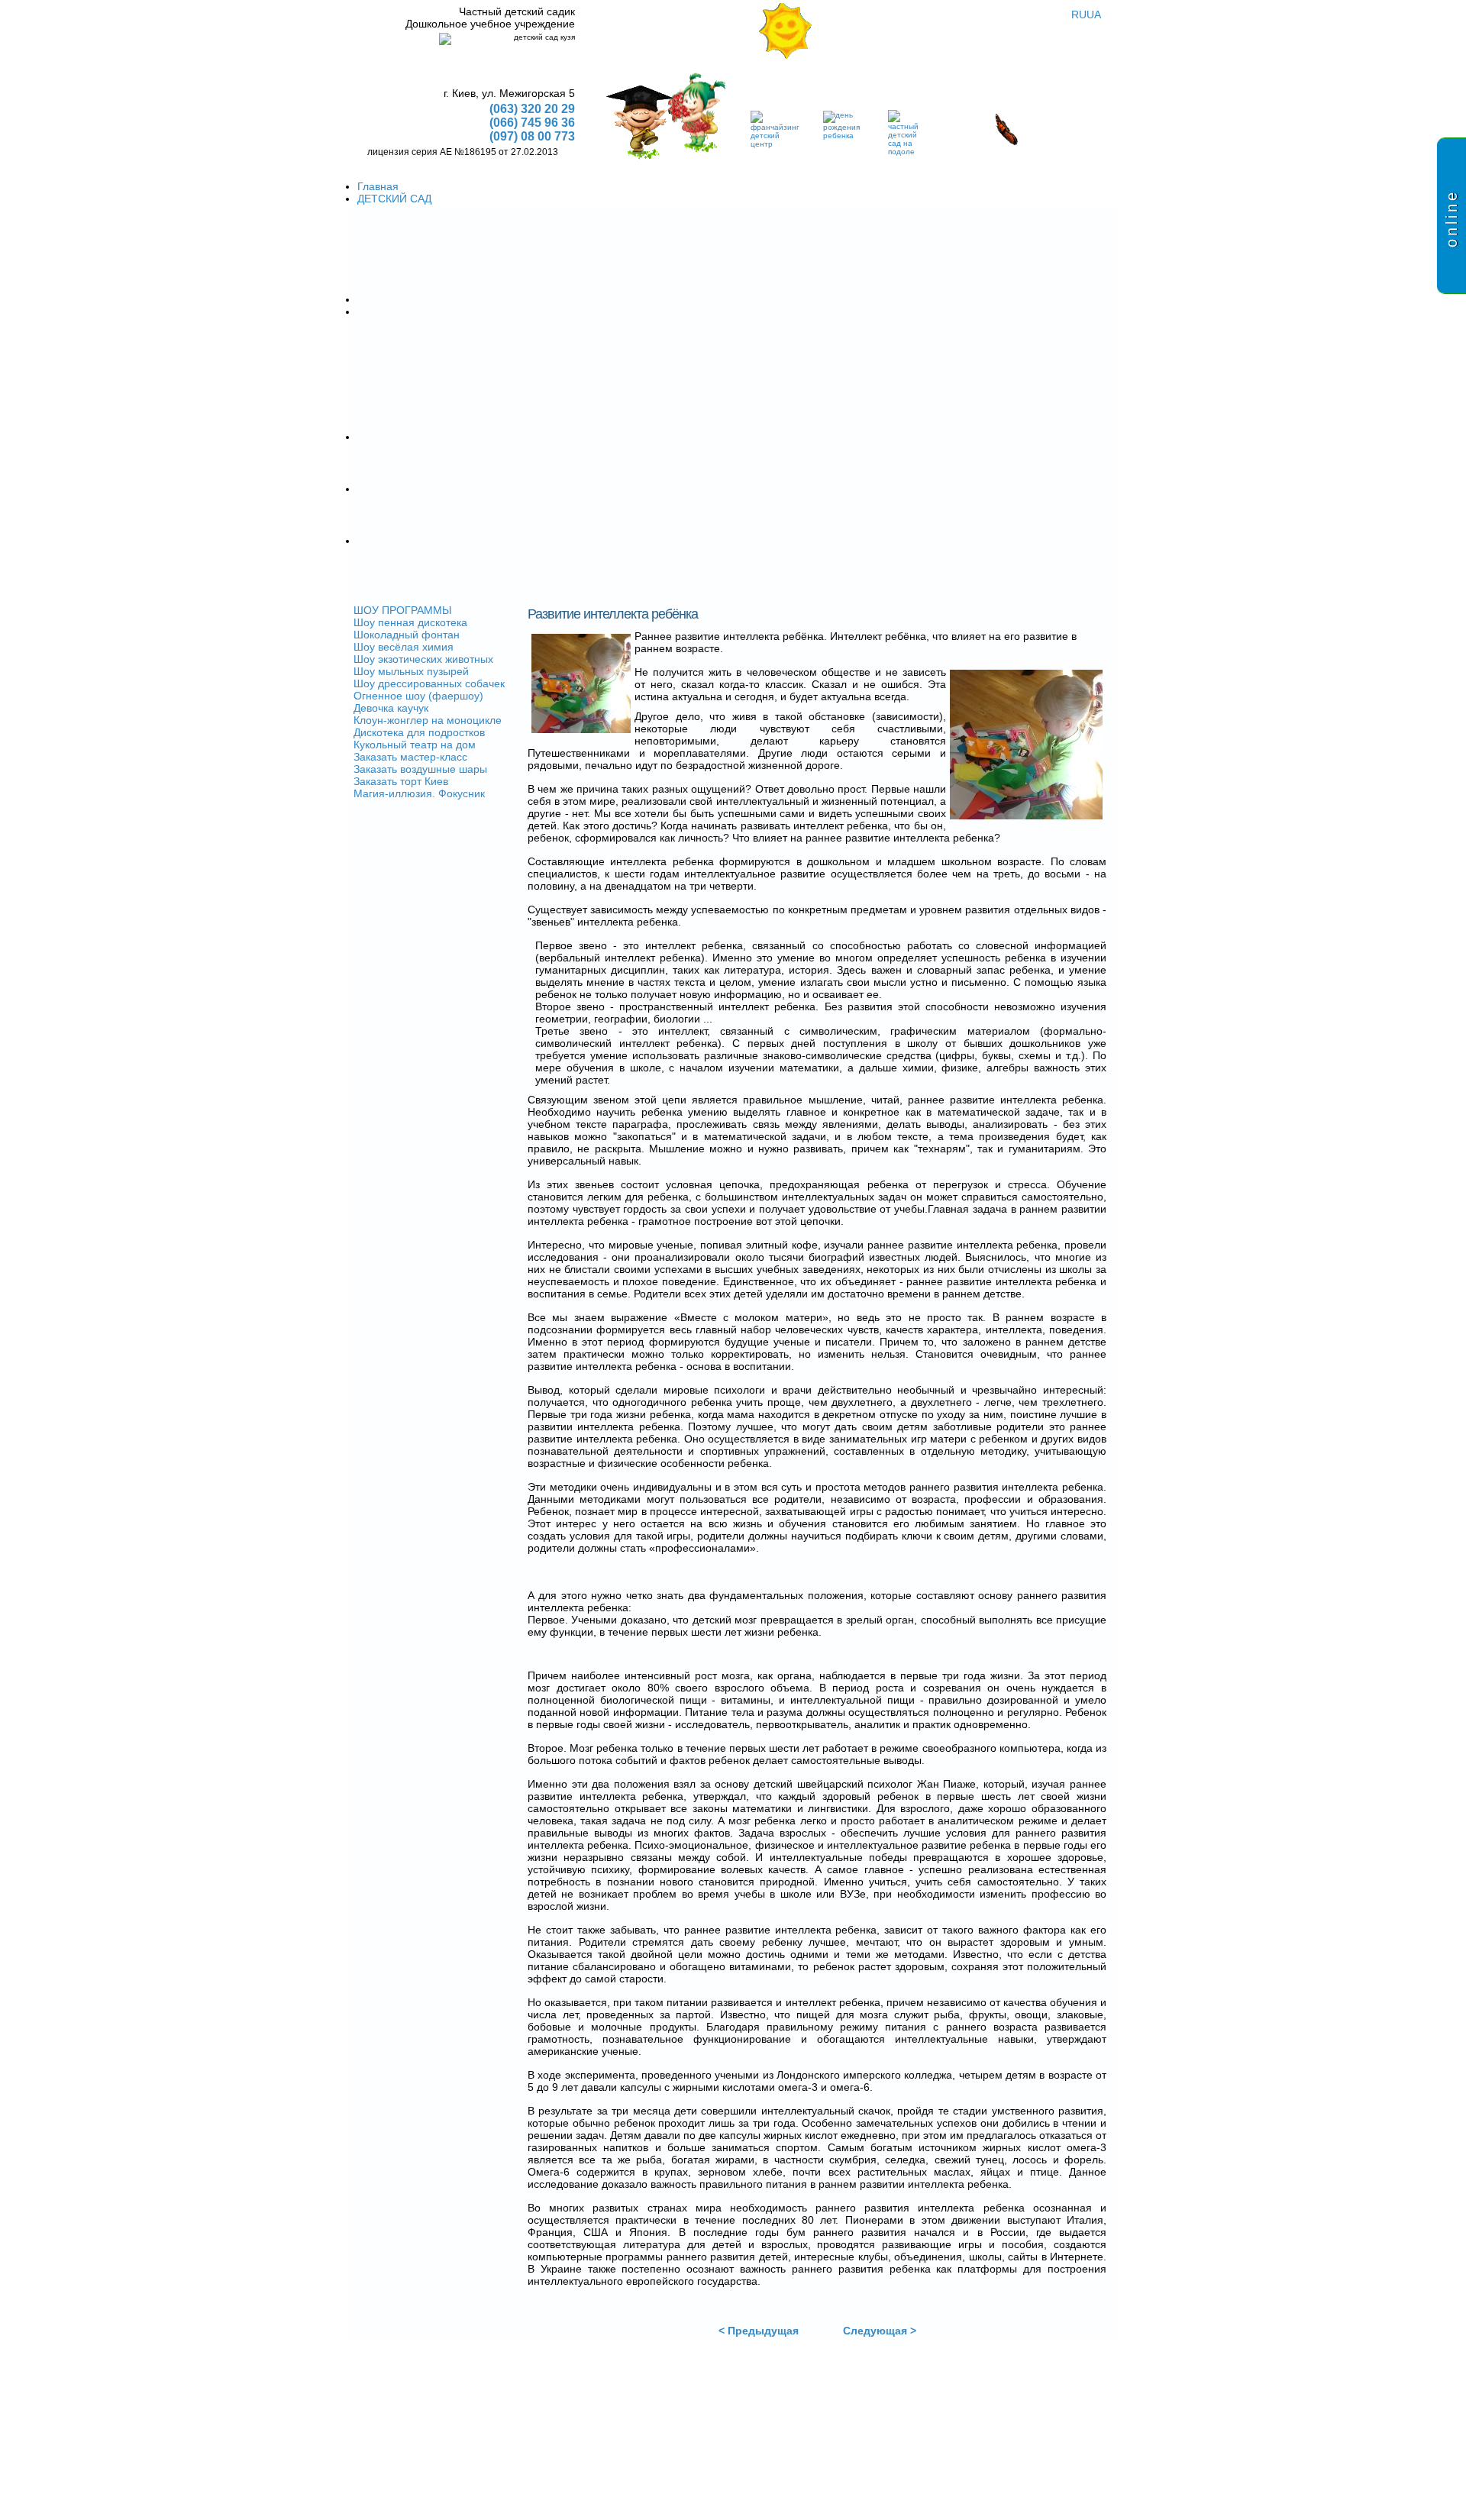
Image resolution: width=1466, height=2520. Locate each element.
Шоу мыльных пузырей (411, 671)
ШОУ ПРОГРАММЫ (402, 610)
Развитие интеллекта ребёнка (613, 614)
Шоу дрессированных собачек (429, 683)
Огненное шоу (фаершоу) (418, 696)
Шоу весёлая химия (404, 647)
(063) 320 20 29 (532, 109)
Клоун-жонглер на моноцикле (428, 720)
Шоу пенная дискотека (410, 622)
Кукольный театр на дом (415, 745)
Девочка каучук (391, 708)
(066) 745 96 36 (532, 123)
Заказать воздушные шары (420, 769)
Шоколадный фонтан (407, 635)
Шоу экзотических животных (423, 659)
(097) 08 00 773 (532, 136)
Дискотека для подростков (419, 732)
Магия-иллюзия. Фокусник (419, 793)
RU (1079, 15)
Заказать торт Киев (401, 781)
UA (1094, 15)
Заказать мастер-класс (410, 757)
